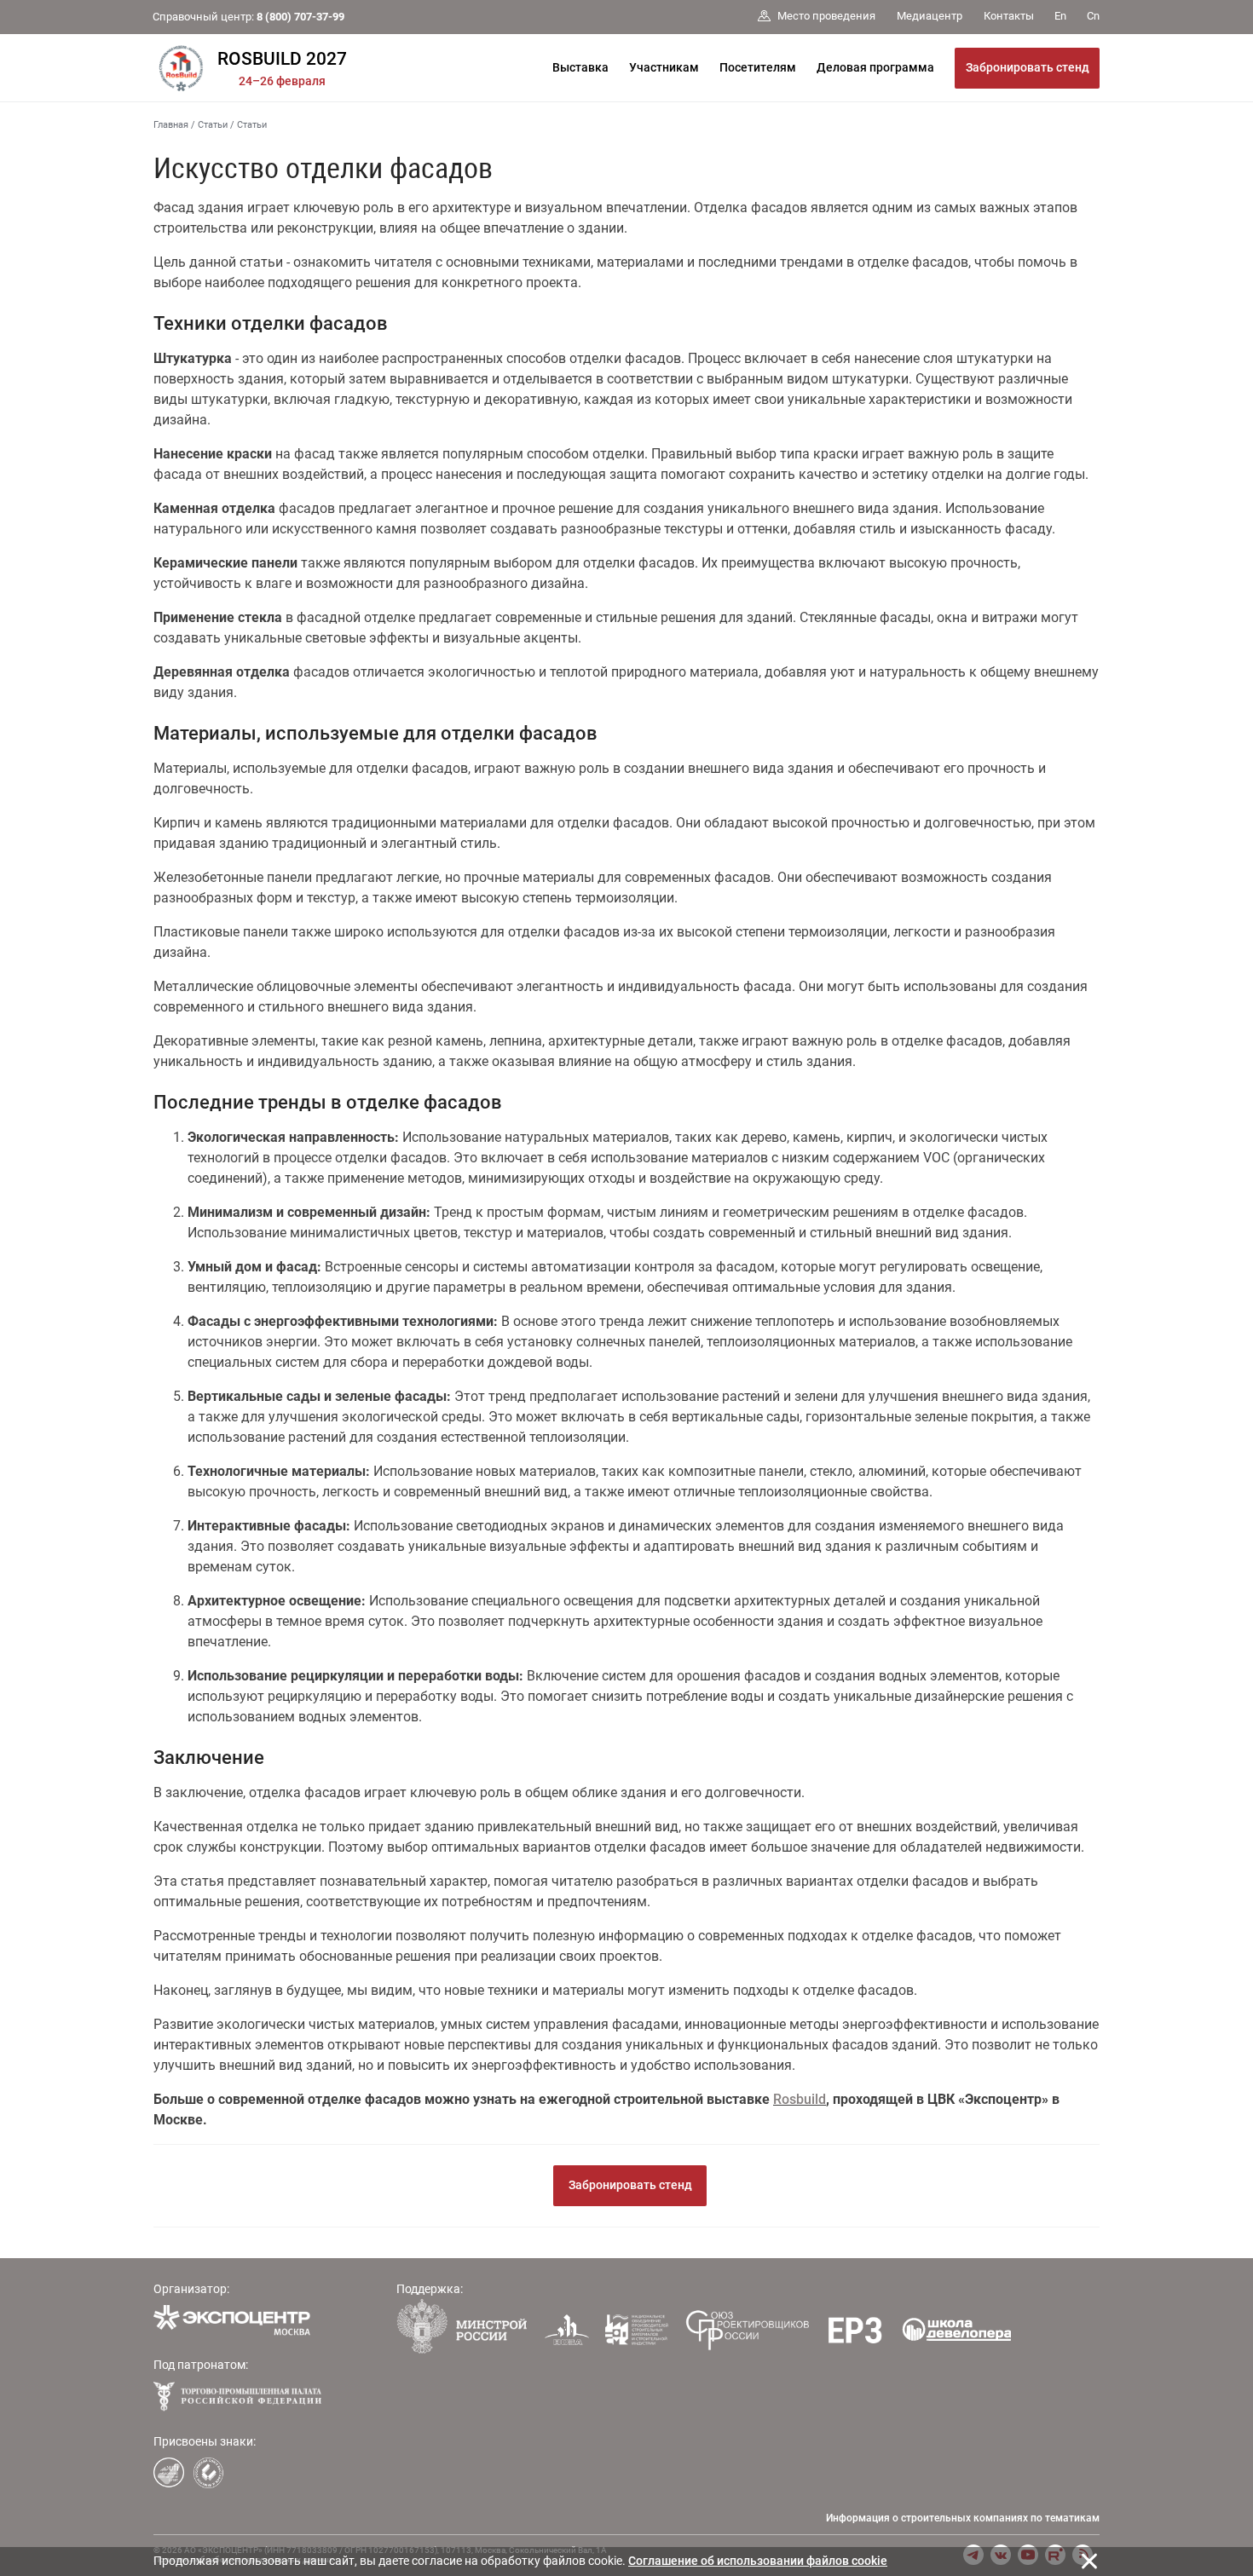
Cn (1093, 16)
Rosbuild (800, 2099)
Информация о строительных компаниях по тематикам (963, 2518)
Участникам (664, 67)
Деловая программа (875, 67)
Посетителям (758, 67)
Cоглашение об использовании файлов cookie (758, 2561)
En (1060, 16)
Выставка (580, 67)
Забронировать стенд (1028, 67)
